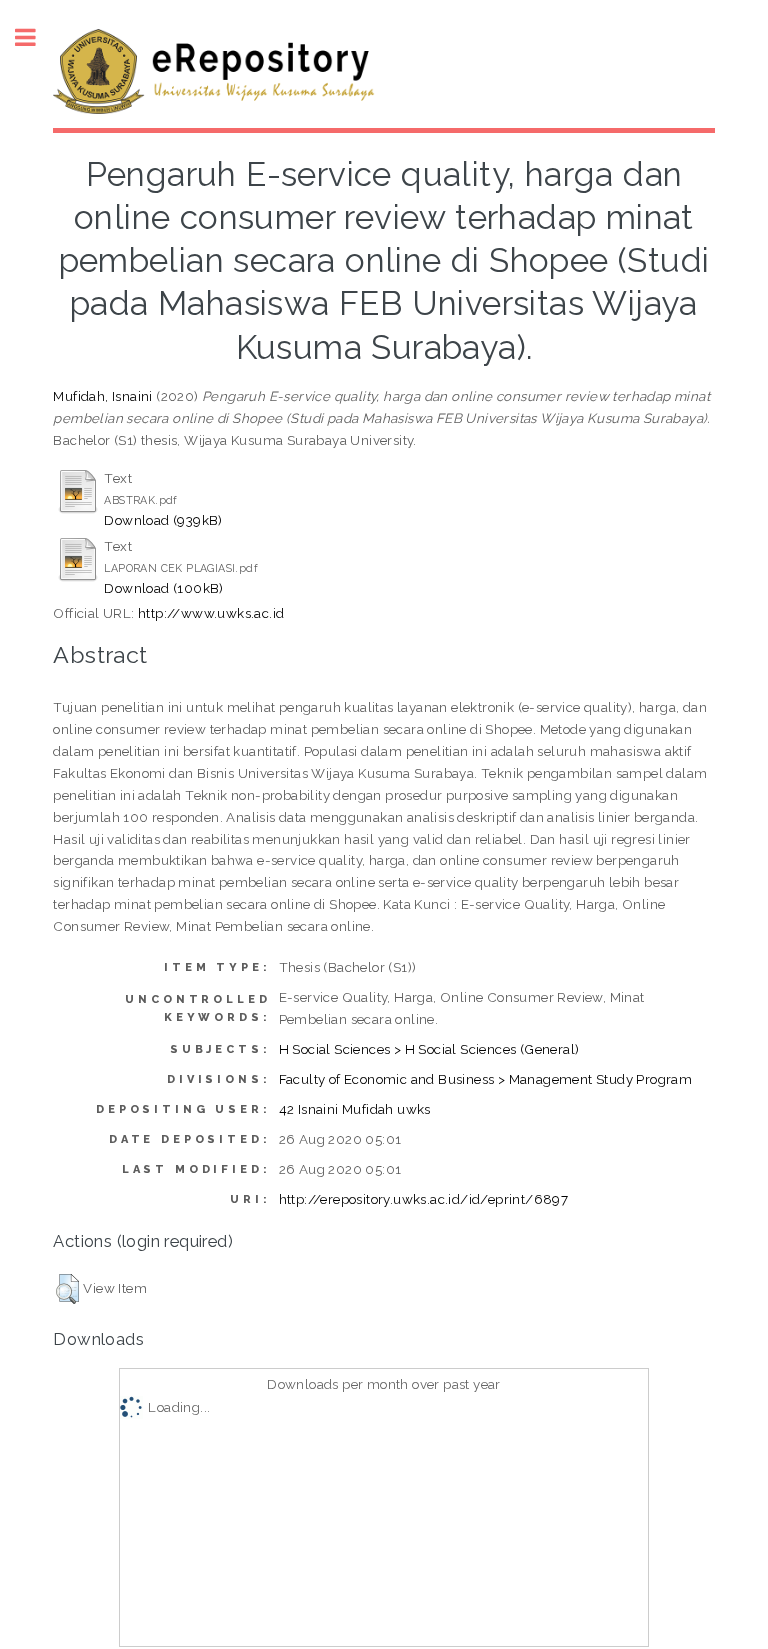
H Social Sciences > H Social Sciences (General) (429, 1049)
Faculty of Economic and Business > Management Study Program (486, 1079)
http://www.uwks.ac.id (211, 613)
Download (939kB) (163, 520)
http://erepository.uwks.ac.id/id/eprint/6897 (424, 1199)
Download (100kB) (163, 588)
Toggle (36, 37)
